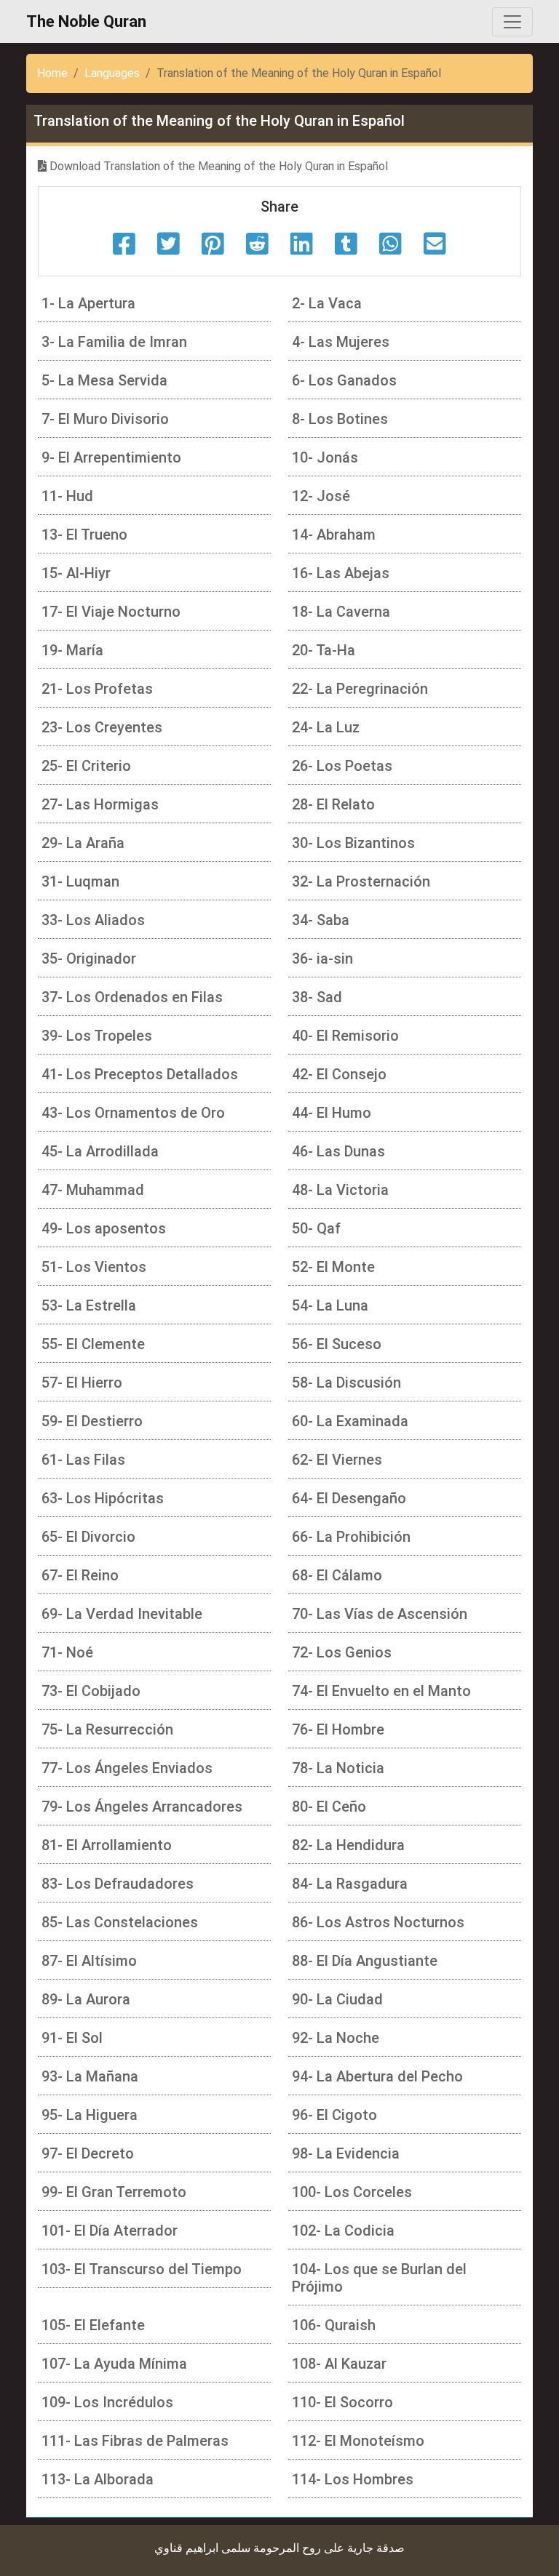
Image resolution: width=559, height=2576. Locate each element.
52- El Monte (333, 1267)
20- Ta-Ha (324, 650)
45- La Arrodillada (100, 1151)
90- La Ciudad (337, 1999)
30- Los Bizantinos (353, 843)
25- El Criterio (86, 766)
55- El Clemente (93, 1344)
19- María (72, 650)
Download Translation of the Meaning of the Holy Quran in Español (217, 166)
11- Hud (67, 496)
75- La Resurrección (107, 1729)
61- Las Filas (83, 1460)
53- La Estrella (89, 1305)
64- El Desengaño (349, 1498)
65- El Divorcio (88, 1537)
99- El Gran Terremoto (114, 2192)
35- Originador (89, 959)
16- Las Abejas (341, 573)
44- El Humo (332, 1113)
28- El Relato (333, 804)
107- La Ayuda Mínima (114, 2364)
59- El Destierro (92, 1421)
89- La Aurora (86, 1999)
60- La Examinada (350, 1421)
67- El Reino (80, 1575)
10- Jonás (325, 457)
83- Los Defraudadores (118, 1884)
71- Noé (67, 1652)
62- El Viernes (337, 1460)
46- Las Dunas (338, 1151)
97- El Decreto (88, 2153)
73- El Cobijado (91, 1691)
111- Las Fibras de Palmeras (135, 2441)
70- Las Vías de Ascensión (380, 1614)
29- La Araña (83, 843)
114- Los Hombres (353, 2479)
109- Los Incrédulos (107, 2402)
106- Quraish (334, 2325)
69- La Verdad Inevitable (122, 1614)
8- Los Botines (340, 419)
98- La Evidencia (346, 2153)
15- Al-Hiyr (76, 573)
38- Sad (317, 997)
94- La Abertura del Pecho (377, 2076)
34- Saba (321, 920)
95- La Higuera (90, 2115)
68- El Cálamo (337, 1575)
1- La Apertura (88, 303)
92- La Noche (336, 2038)
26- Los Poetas (342, 766)
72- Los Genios (342, 1652)
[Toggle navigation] (512, 22)
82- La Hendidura (348, 1845)
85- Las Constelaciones (120, 1922)
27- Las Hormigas (100, 804)
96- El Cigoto (334, 2115)
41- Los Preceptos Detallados (140, 1074)
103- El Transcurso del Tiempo (142, 2269)
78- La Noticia (338, 1768)
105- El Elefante (93, 2325)
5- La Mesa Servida (104, 380)
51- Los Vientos (94, 1267)
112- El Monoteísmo (358, 2441)
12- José (321, 496)
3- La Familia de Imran (114, 342)
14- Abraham (334, 535)
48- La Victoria (340, 1190)
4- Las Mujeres (341, 342)
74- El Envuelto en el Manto (381, 1691)
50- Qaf (316, 1228)
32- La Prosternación (361, 881)
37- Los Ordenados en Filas (132, 997)
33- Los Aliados (93, 920)
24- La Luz (326, 727)
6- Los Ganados (344, 380)
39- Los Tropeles (97, 1036)
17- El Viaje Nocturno (111, 612)
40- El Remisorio (345, 1036)
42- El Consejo (339, 1074)
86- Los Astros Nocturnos (378, 1922)
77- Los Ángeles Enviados (127, 1768)
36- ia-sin (322, 959)
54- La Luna (330, 1305)
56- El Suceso (337, 1344)
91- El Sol (72, 2038)
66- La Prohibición (351, 1537)
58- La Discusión (346, 1383)
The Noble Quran (86, 21)
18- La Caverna (341, 612)
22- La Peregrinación (360, 689)
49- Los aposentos (104, 1228)
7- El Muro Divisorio (105, 419)
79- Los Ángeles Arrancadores (142, 1807)
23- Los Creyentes (102, 727)
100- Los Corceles (352, 2192)
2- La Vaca (327, 303)
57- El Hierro (82, 1383)
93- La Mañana (90, 2076)
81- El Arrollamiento (107, 1845)
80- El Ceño (329, 1807)
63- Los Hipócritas (103, 1498)
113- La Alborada (98, 2479)
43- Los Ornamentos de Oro (133, 1113)
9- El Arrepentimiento (111, 457)
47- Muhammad (93, 1190)
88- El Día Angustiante (365, 1961)
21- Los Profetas (97, 689)
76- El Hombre (338, 1729)
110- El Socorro (342, 2402)
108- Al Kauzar (339, 2364)
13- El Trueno (84, 535)
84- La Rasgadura (350, 1884)
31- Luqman (80, 881)
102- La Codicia (343, 2231)
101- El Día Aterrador (110, 2231)
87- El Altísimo (89, 1961)
